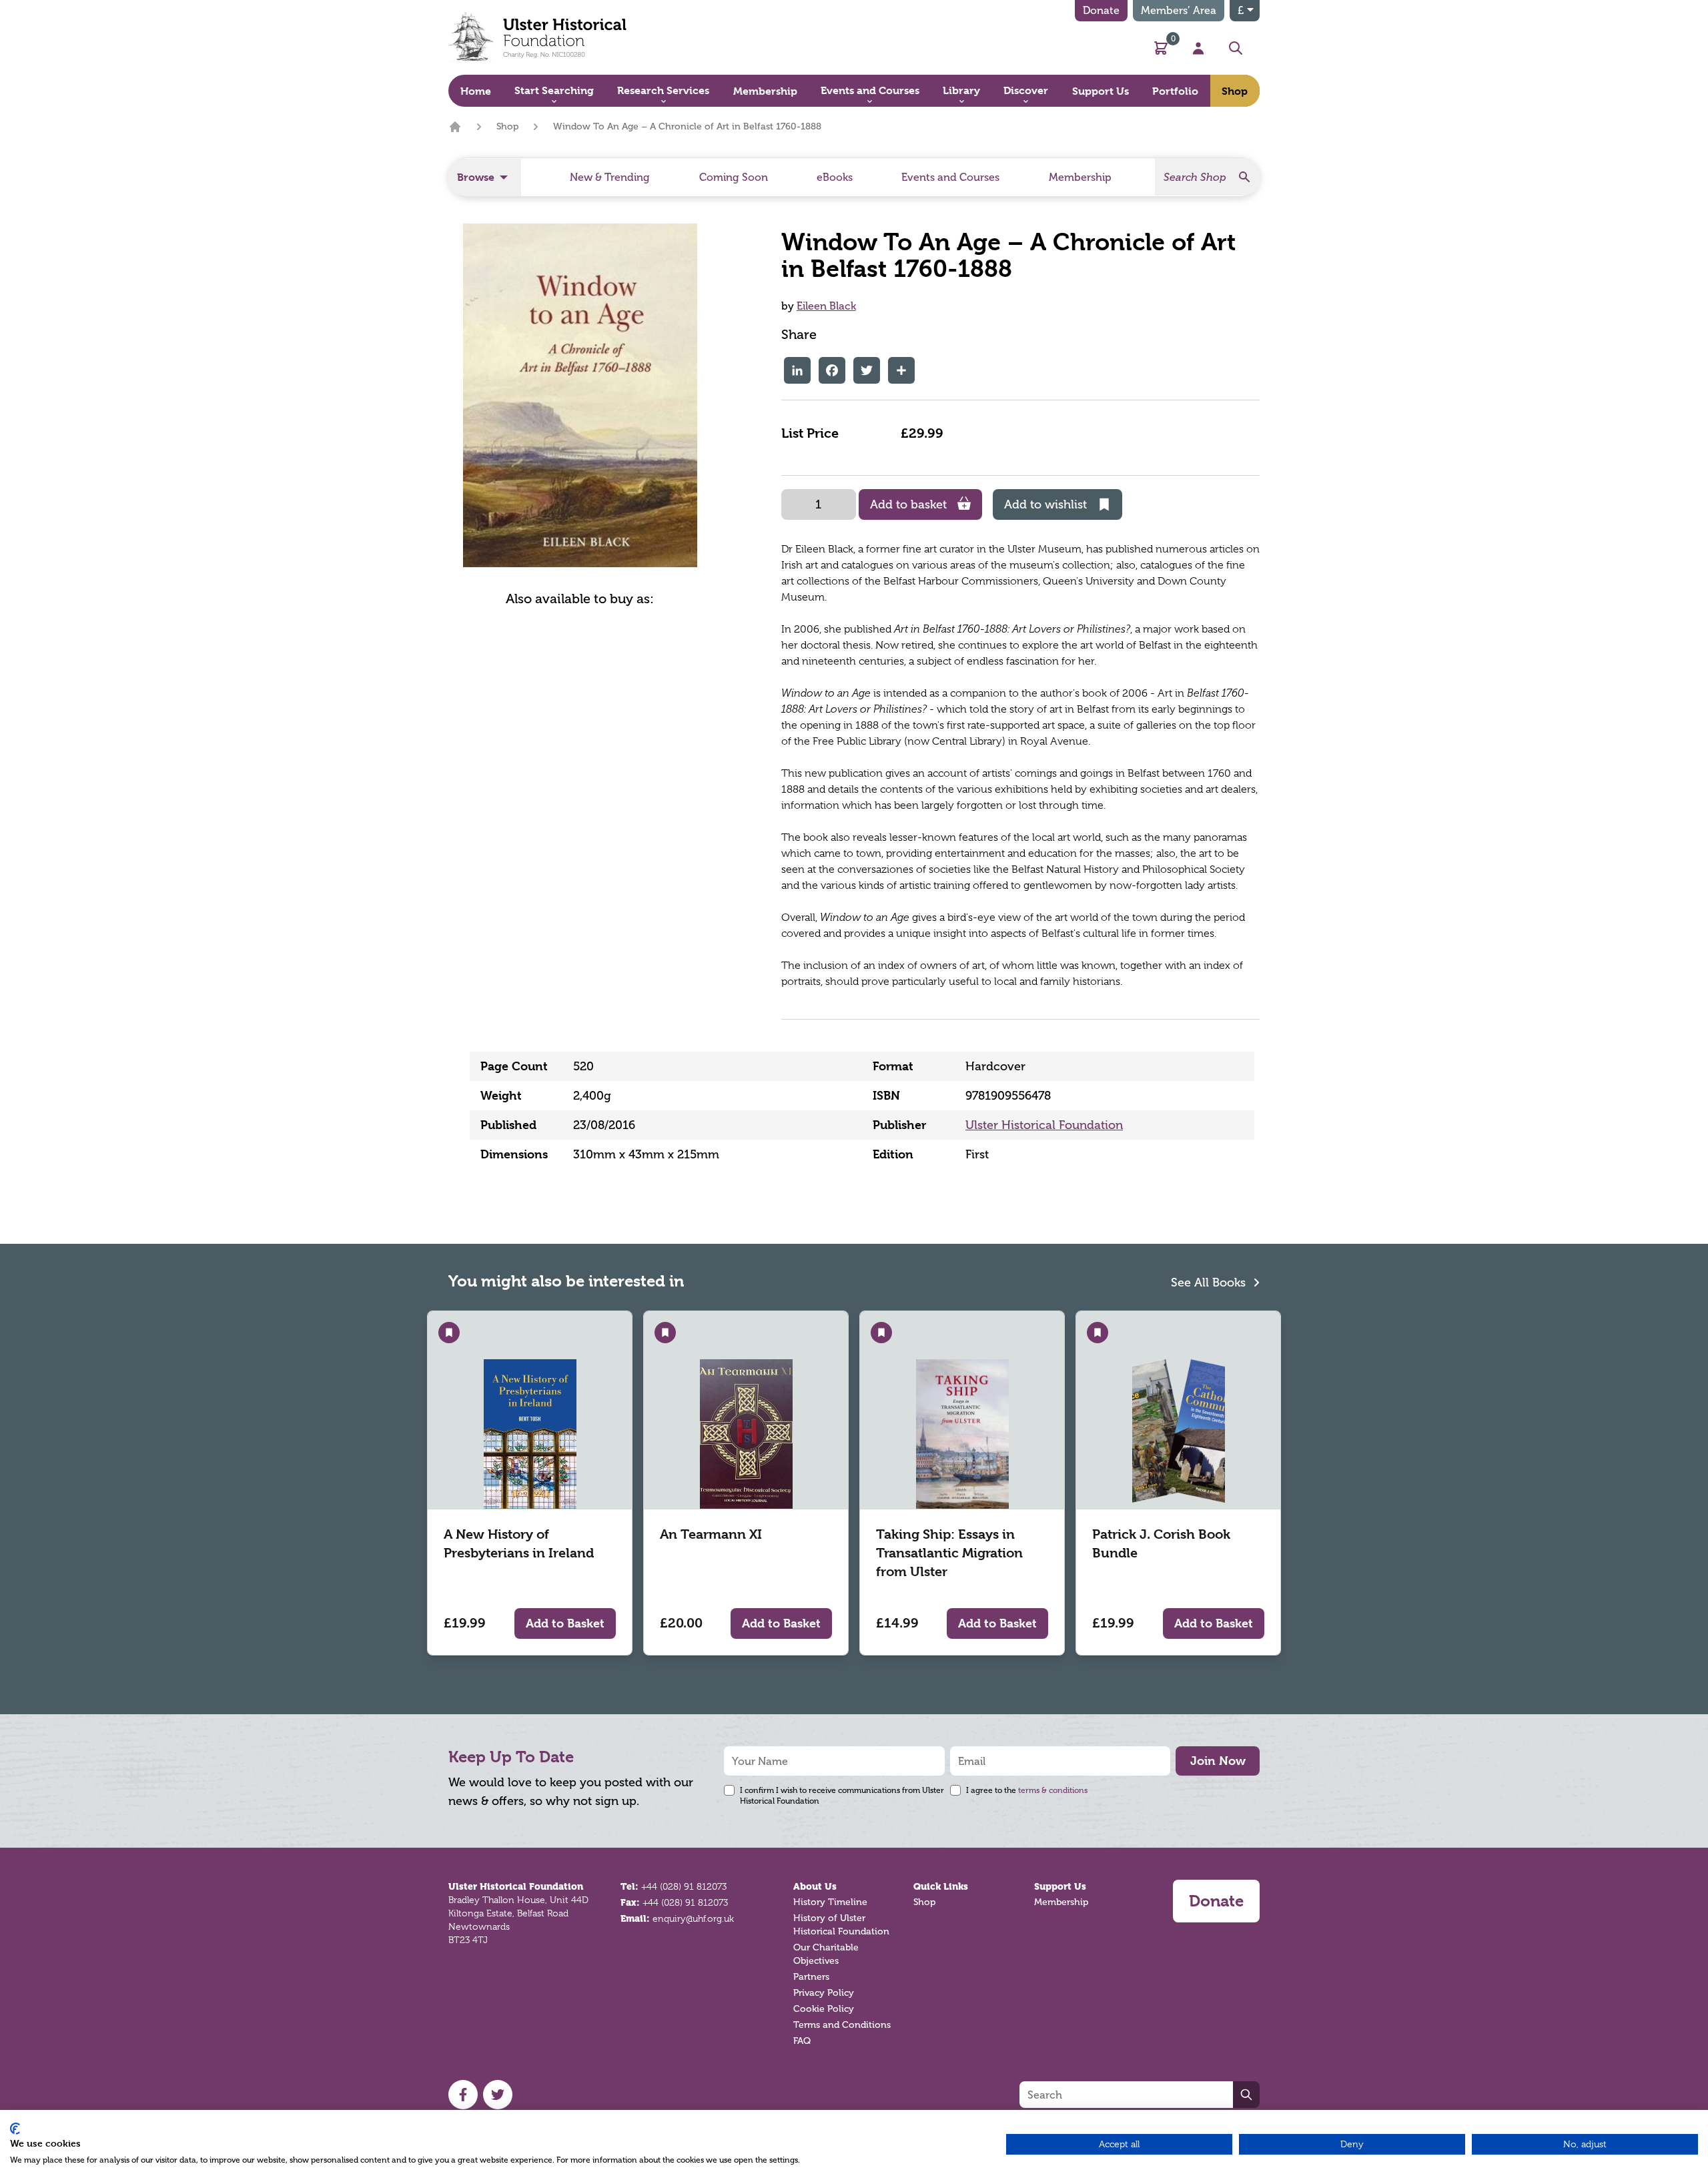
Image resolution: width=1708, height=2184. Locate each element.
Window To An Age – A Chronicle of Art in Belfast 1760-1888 (687, 126)
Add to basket (908, 504)
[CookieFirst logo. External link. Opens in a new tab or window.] (15, 2129)
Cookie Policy (824, 2009)
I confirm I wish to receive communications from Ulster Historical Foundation (842, 1796)
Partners (811, 1977)
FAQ (802, 2041)
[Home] (455, 127)
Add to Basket (565, 1623)
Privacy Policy (824, 1993)
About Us (815, 1886)
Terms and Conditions (842, 2025)
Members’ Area (1179, 10)
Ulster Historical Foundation (1044, 1125)
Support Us (1060, 1886)
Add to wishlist (1045, 504)
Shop (507, 126)
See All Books (1210, 1283)
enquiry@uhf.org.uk (693, 1918)
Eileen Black (826, 306)
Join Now (1218, 1761)
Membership (1061, 1902)
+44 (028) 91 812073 (684, 1886)
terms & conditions (1053, 1790)
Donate (1101, 10)
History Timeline (830, 1902)
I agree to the (1027, 1790)
